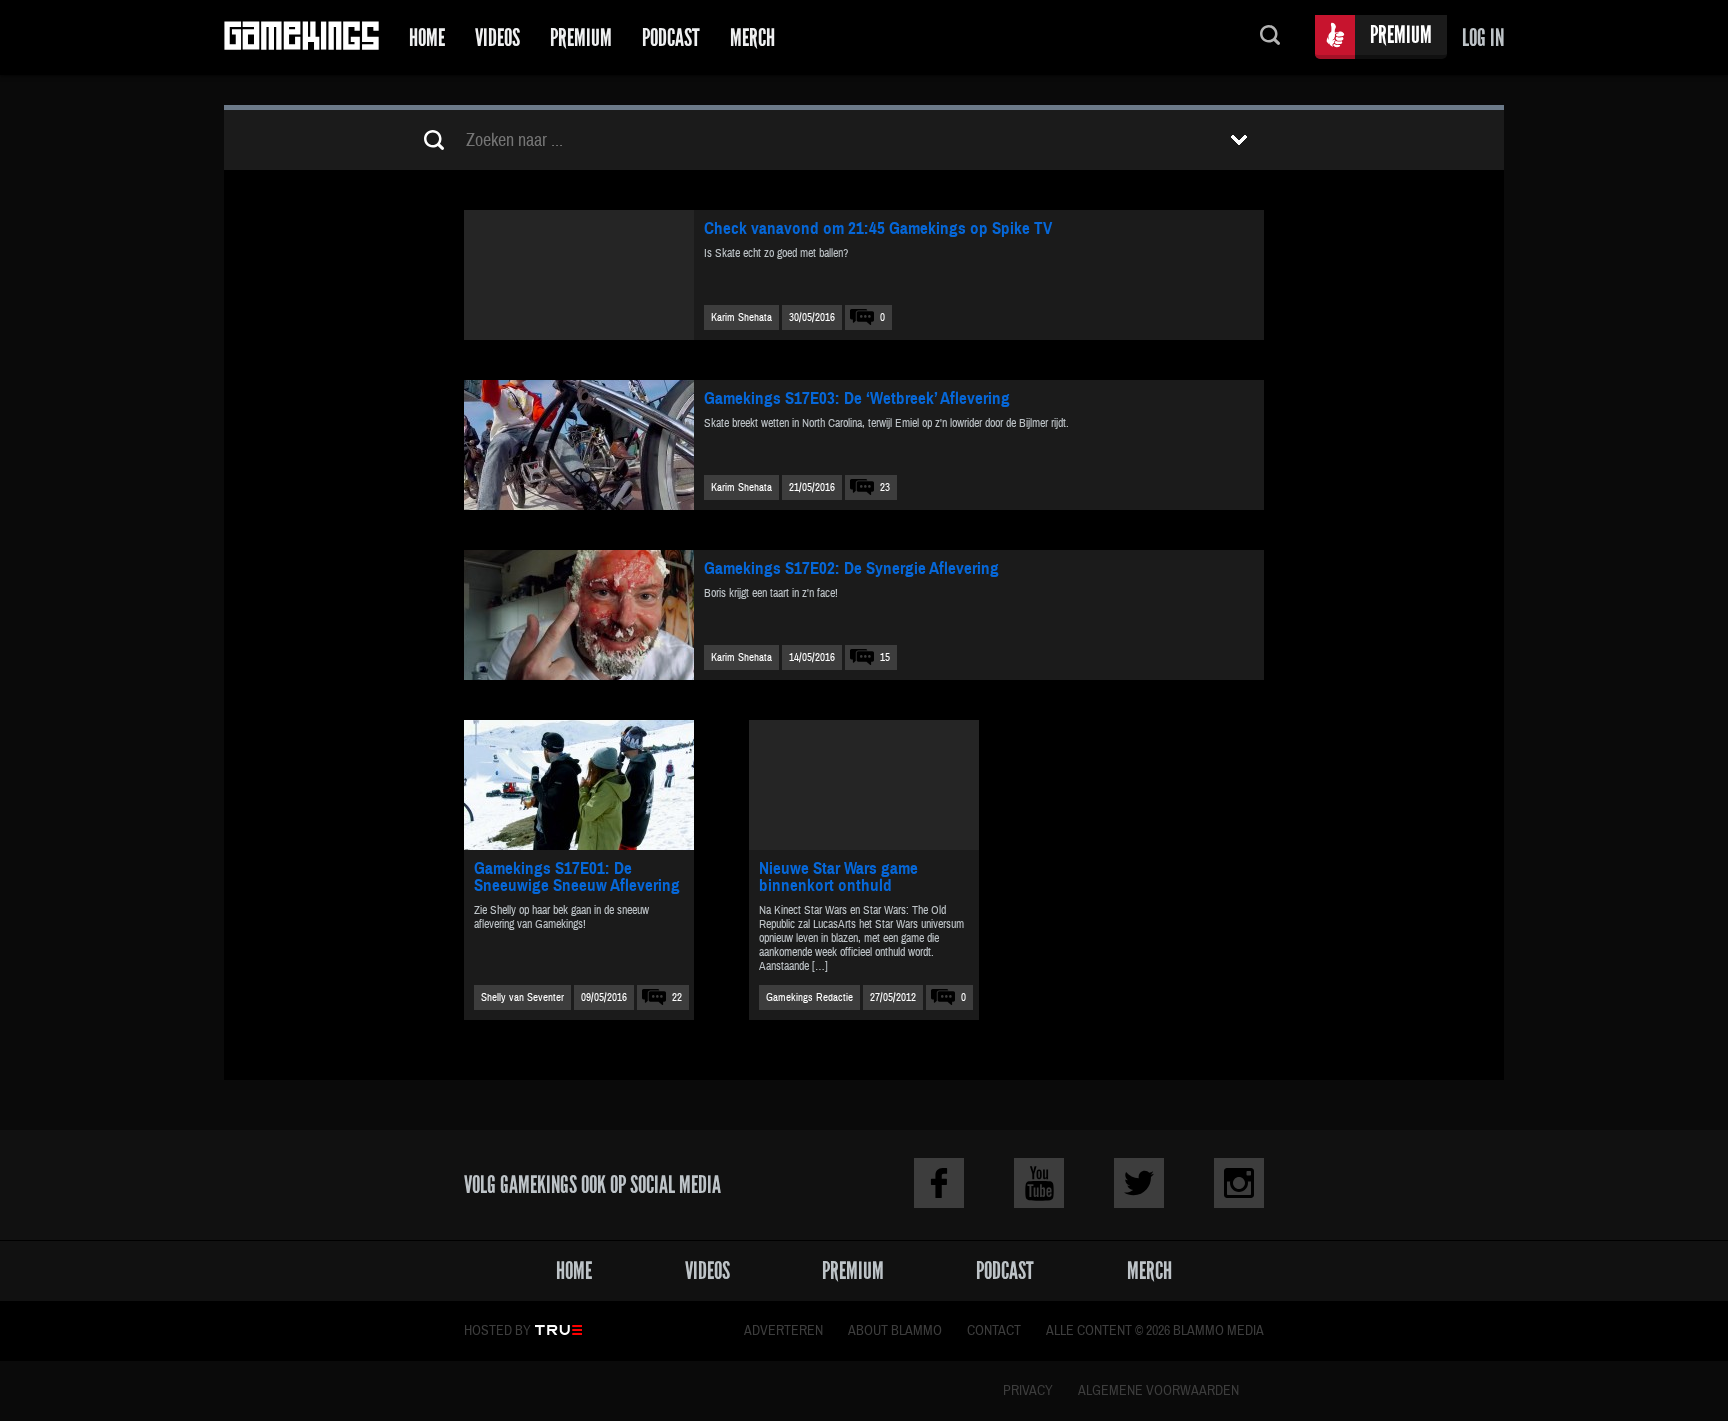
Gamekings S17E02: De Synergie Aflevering (851, 568)
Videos (497, 37)
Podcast (671, 37)
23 (885, 487)
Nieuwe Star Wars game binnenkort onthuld (838, 877)
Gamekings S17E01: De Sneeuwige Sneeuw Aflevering (577, 877)
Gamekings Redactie (809, 997)
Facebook (939, 1183)
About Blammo (895, 1331)
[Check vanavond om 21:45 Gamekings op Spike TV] (579, 275)
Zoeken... (1270, 37)
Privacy (1028, 1391)
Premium (581, 37)
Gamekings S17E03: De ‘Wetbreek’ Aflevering (857, 398)
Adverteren (783, 1331)
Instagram (1239, 1183)
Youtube (1039, 1183)
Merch (752, 37)
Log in (1483, 37)
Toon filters (1239, 140)
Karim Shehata (741, 317)
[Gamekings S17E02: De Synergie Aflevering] (579, 615)
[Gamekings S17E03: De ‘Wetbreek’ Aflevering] (579, 445)
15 (885, 657)
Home (427, 37)
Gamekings (301, 37)
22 (677, 997)
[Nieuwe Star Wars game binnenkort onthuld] (864, 785)
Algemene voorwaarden (1158, 1391)
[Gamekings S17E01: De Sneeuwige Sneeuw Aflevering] (579, 785)
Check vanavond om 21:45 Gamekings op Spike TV (878, 228)
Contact (994, 1331)
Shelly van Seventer (522, 997)
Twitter (1139, 1183)
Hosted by (497, 1331)
